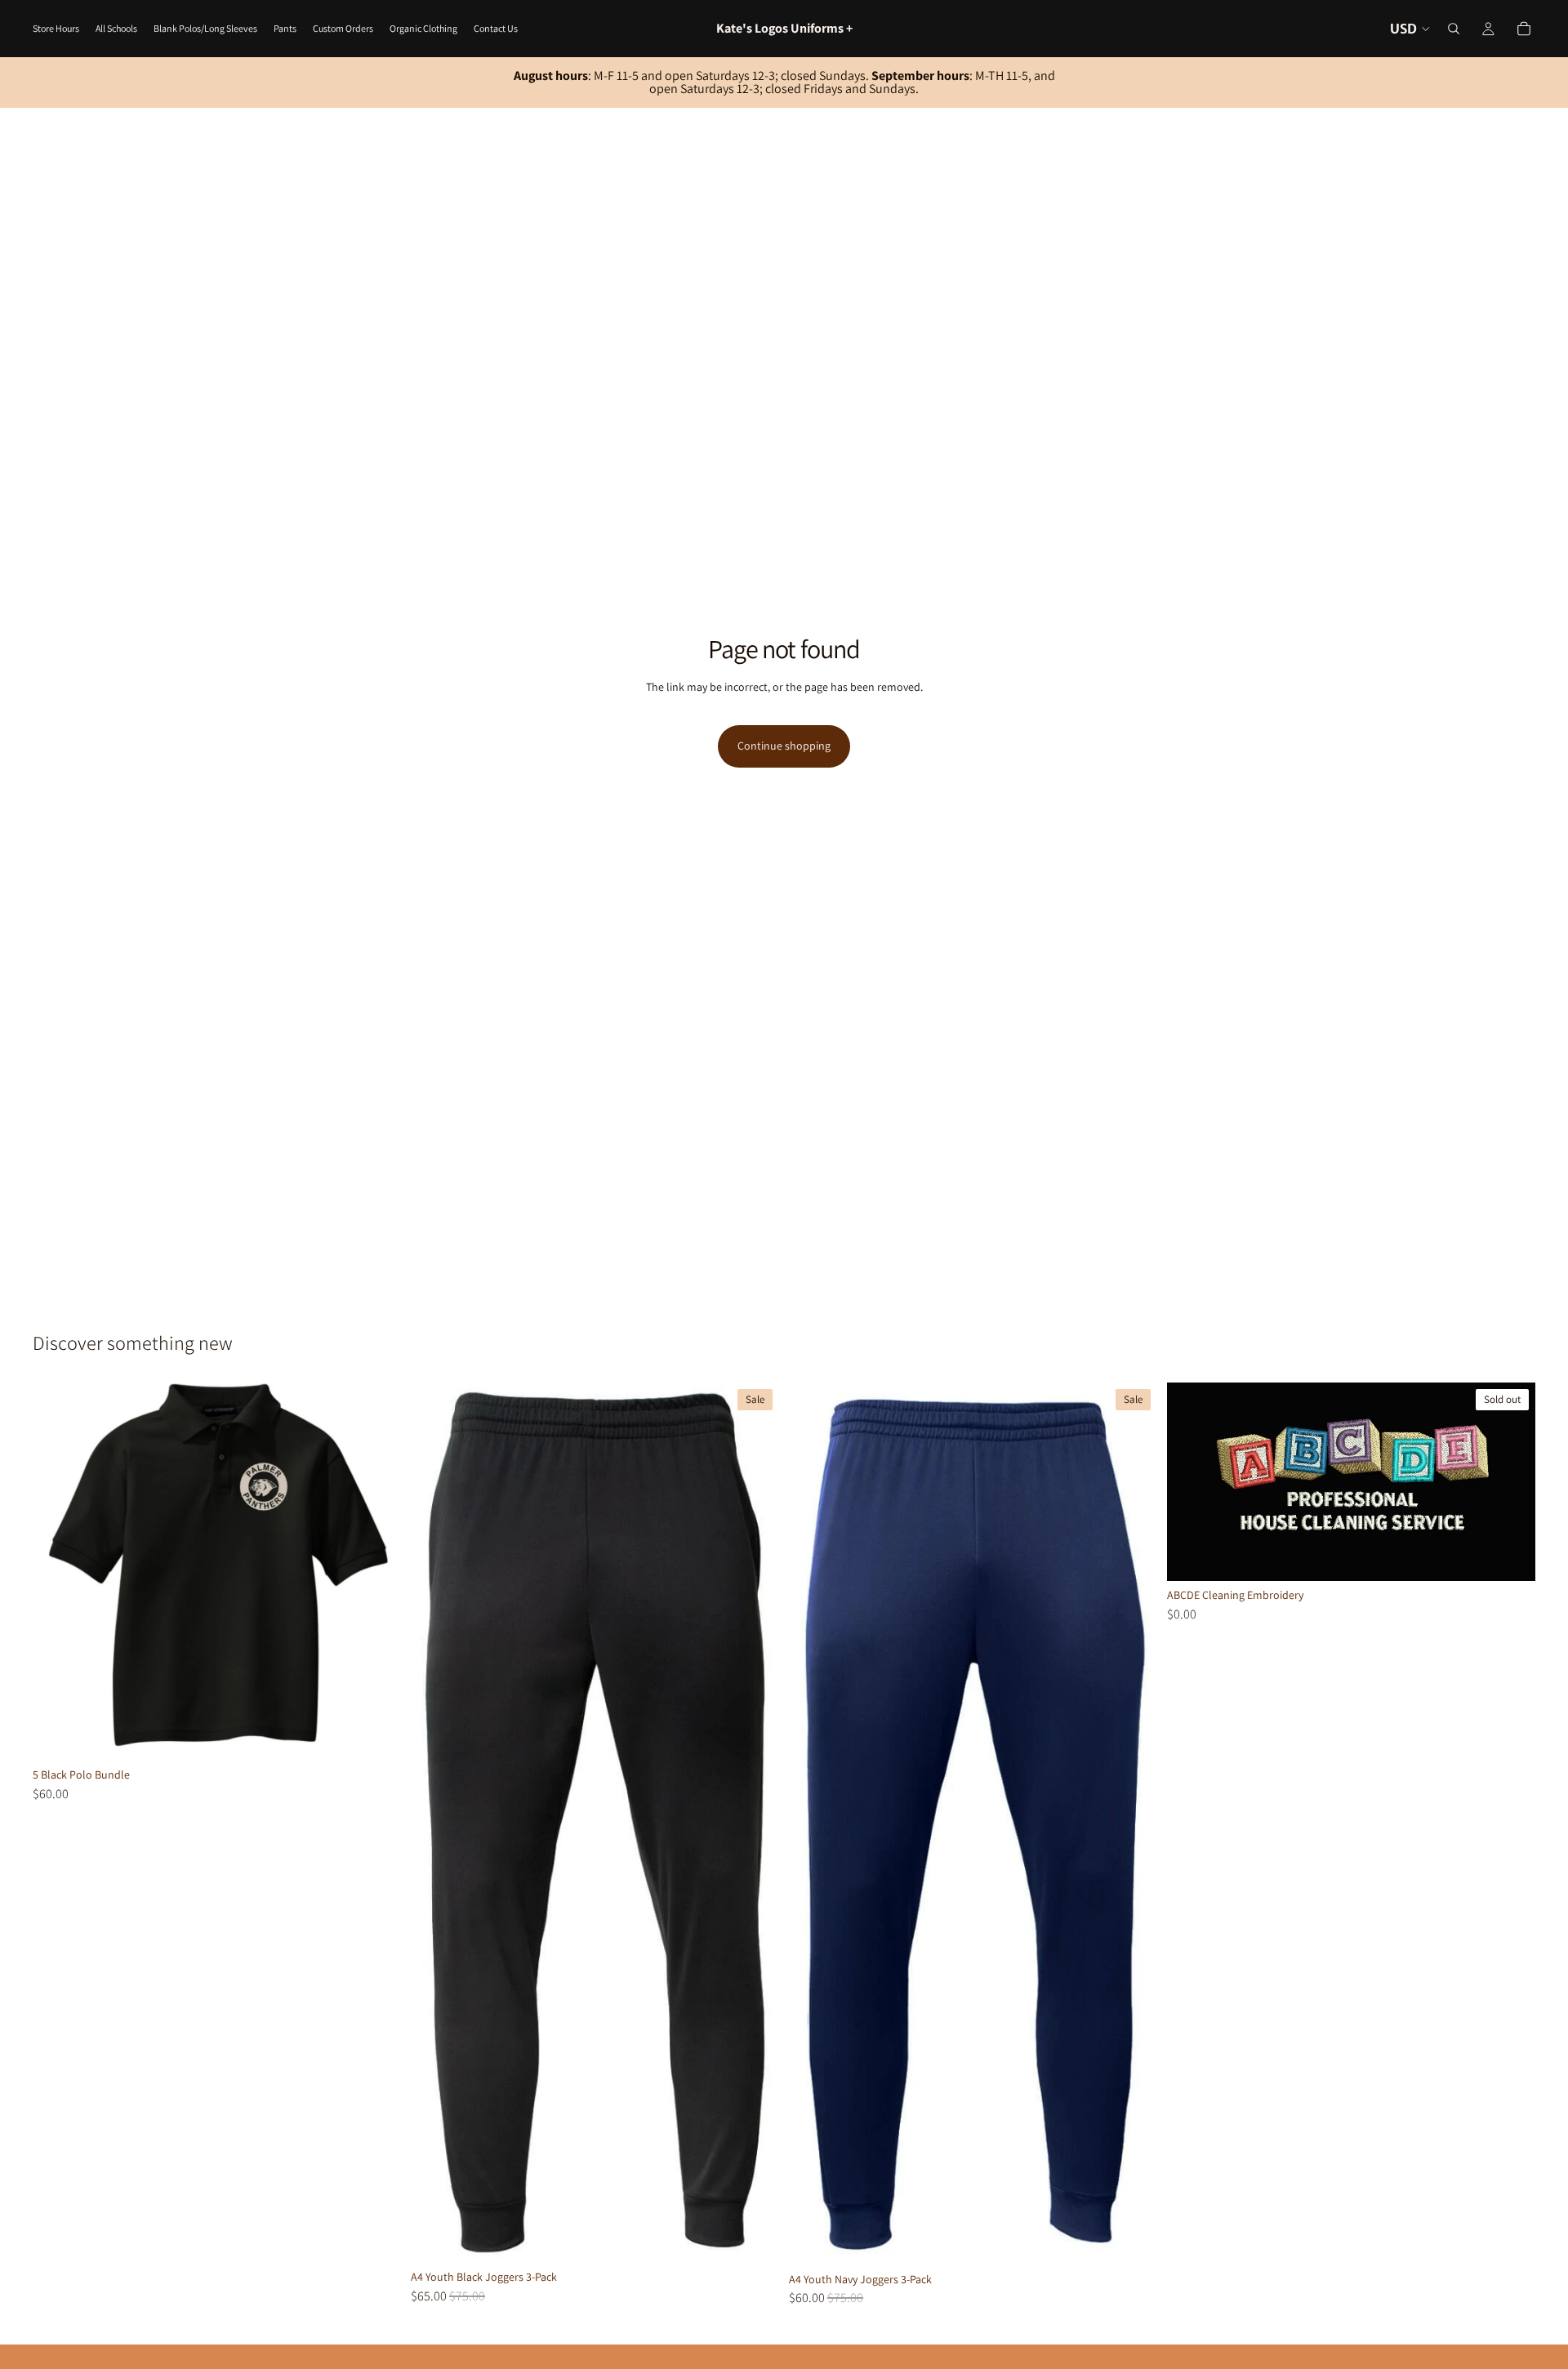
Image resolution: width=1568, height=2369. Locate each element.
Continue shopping (784, 746)
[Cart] (1524, 29)
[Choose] (376, 1735)
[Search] (1454, 29)
